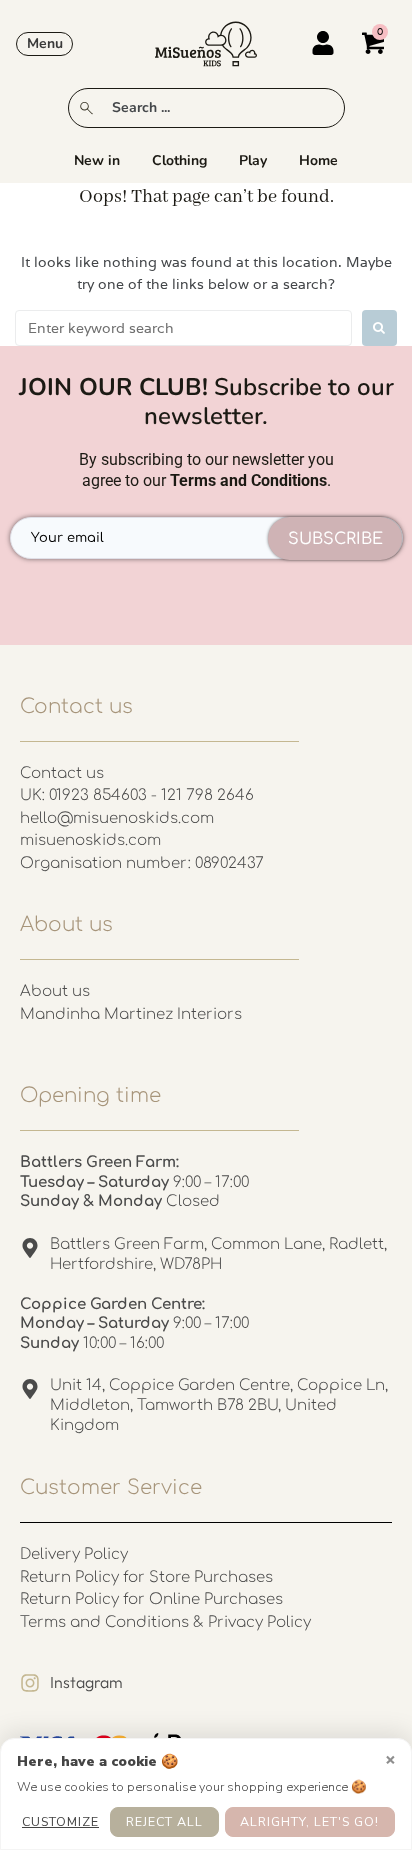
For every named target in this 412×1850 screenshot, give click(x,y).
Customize (60, 1821)
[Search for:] (183, 328)
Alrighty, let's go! (309, 1821)
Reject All (164, 1821)
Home (318, 160)
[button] (44, 44)
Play (253, 160)
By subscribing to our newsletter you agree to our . (206, 470)
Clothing (179, 160)
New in (97, 160)
